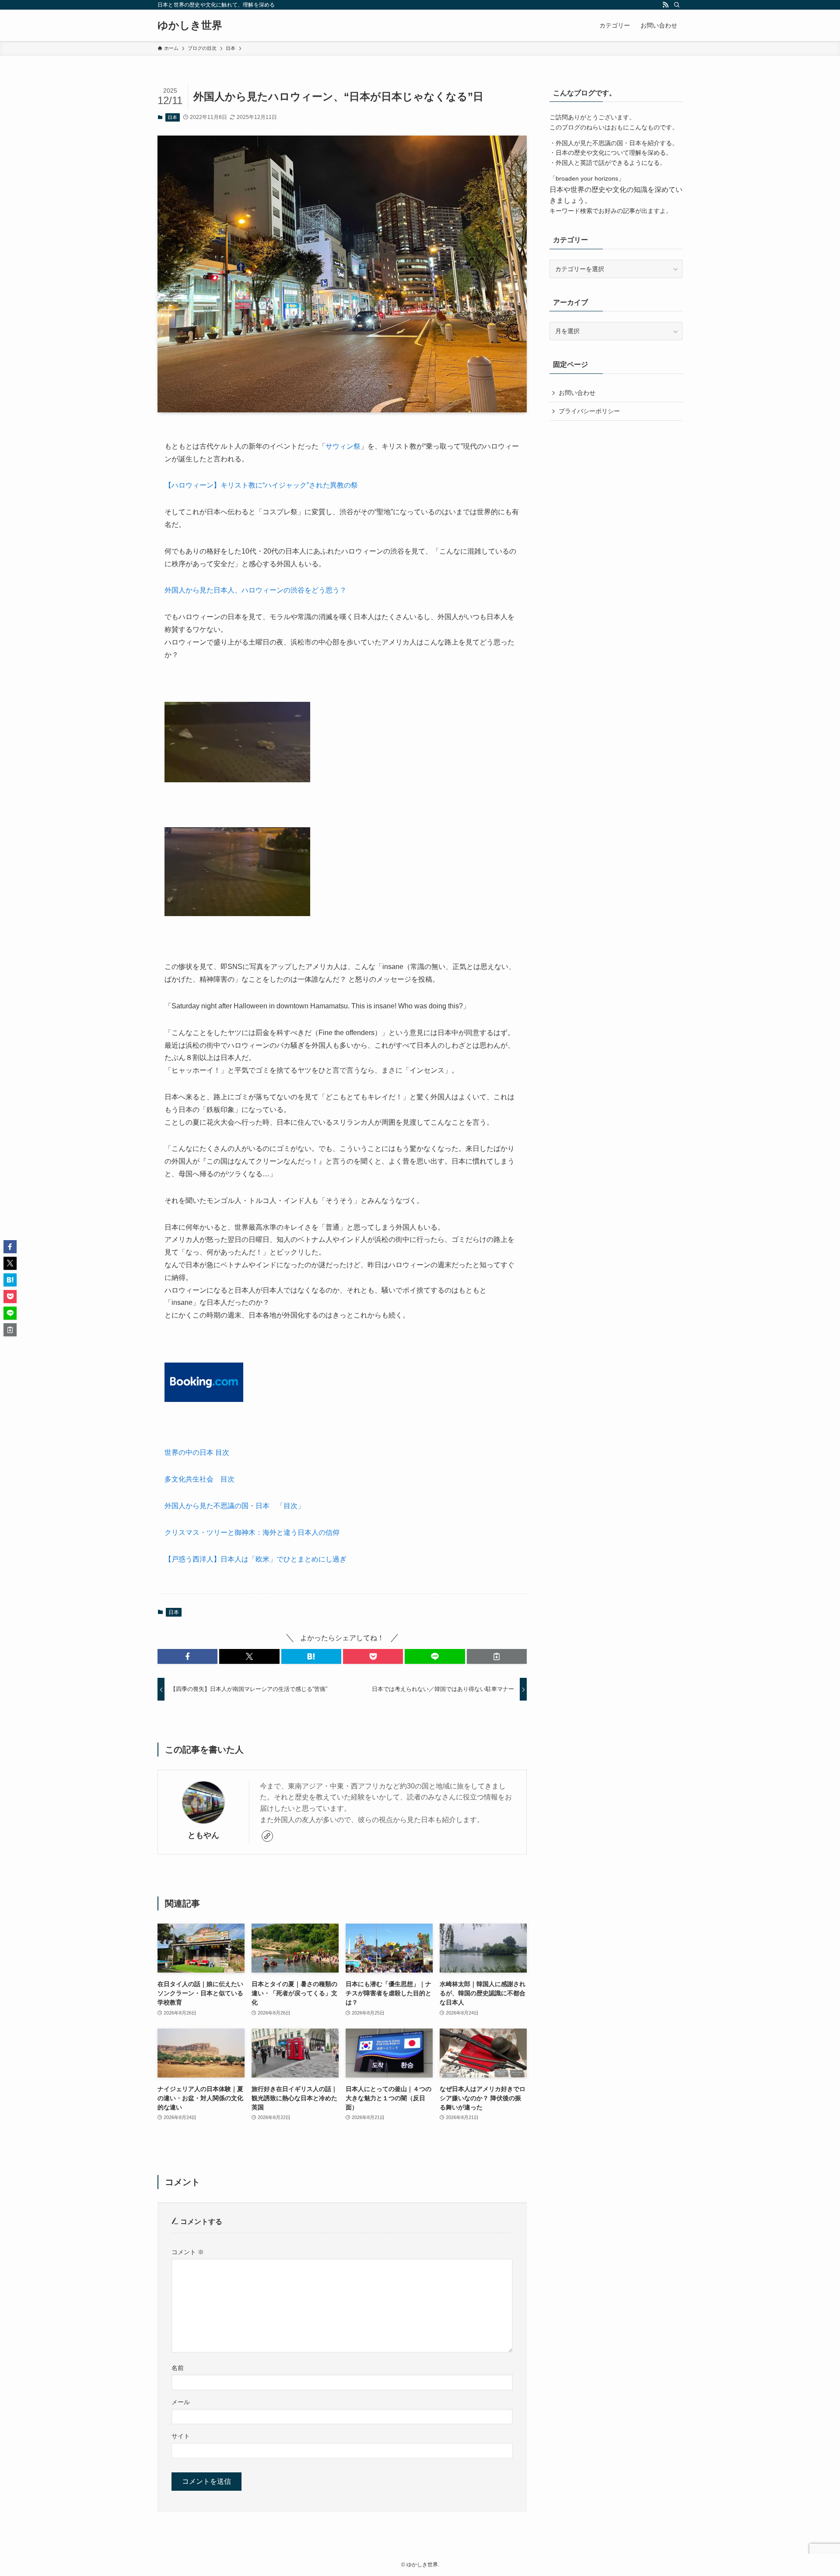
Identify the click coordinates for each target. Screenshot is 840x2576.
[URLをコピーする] (497, 1656)
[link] (267, 1836)
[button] (187, 1656)
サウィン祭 (343, 446)
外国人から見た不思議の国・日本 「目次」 (234, 1506)
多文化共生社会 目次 (199, 1479)
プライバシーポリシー (589, 411)
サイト (181, 2436)
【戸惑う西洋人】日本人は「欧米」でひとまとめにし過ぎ (255, 1559)
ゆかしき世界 (190, 25)
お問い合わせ (577, 393)
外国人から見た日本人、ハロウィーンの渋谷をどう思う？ (255, 590)
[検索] (677, 5)
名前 (178, 2368)
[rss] (665, 5)
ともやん (203, 1835)
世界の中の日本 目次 (197, 1452)
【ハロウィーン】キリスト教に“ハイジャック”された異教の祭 (261, 485)
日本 (172, 117)
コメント (188, 2252)
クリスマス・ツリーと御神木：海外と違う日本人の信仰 (252, 1532)
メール (181, 2402)
